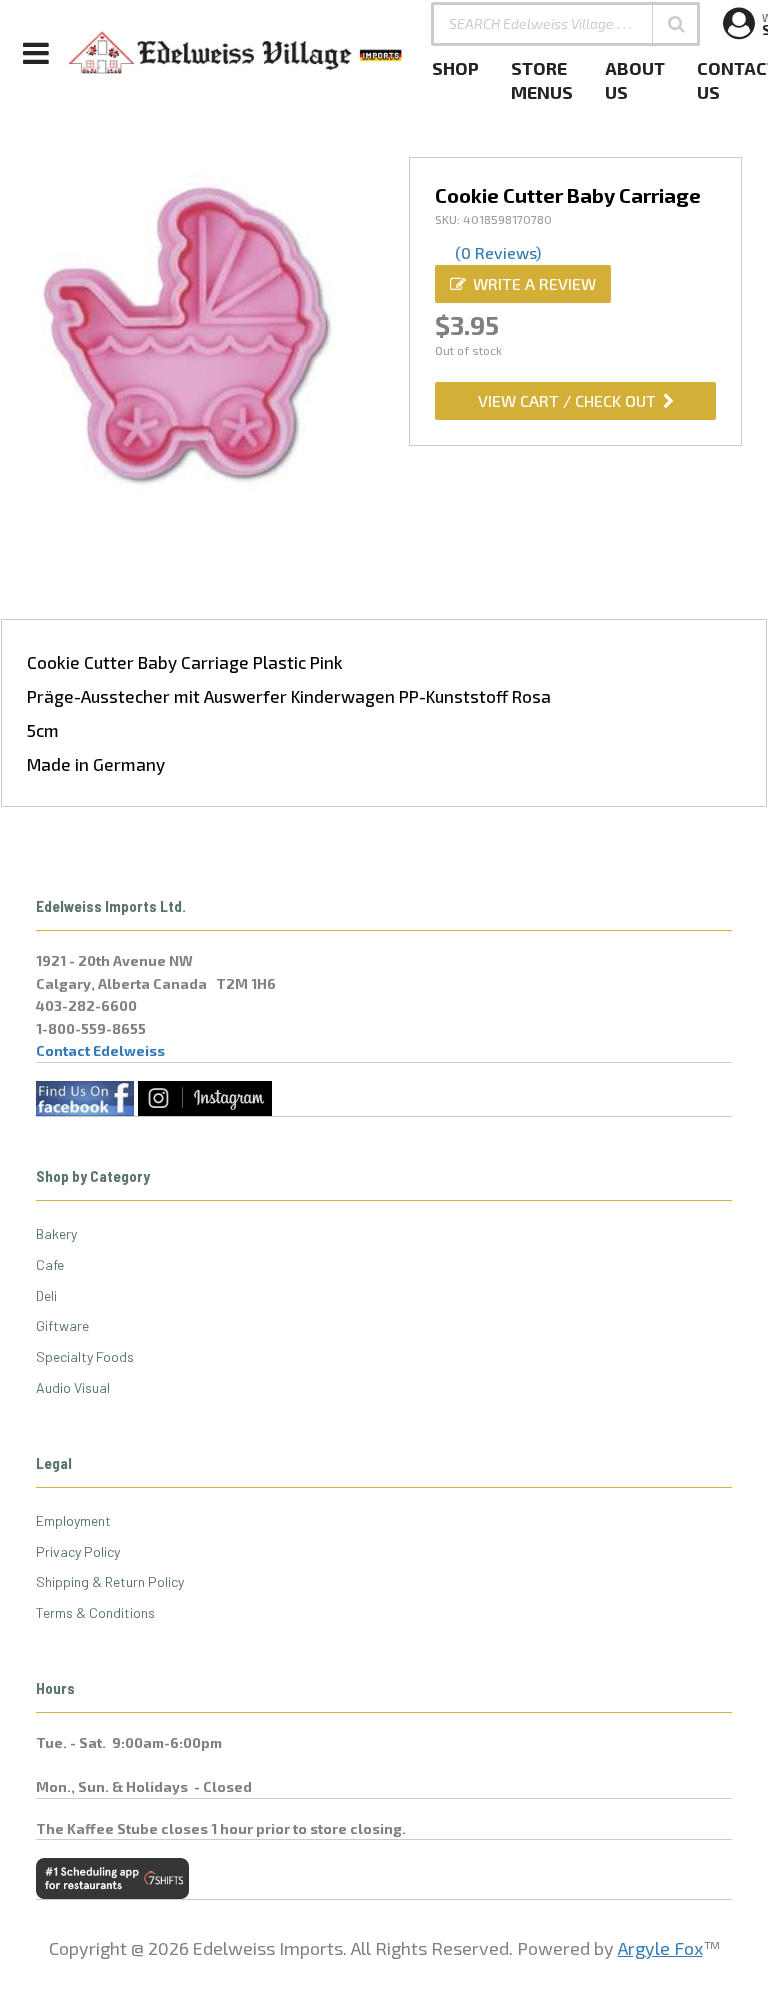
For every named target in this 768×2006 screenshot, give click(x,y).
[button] (676, 24)
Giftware (62, 1325)
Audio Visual (73, 1387)
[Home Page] (236, 53)
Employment (73, 1520)
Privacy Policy (78, 1551)
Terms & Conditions (95, 1612)
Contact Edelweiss (100, 1050)
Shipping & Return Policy (110, 1581)
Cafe (50, 1264)
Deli (46, 1295)
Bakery (56, 1233)
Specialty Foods (85, 1356)
